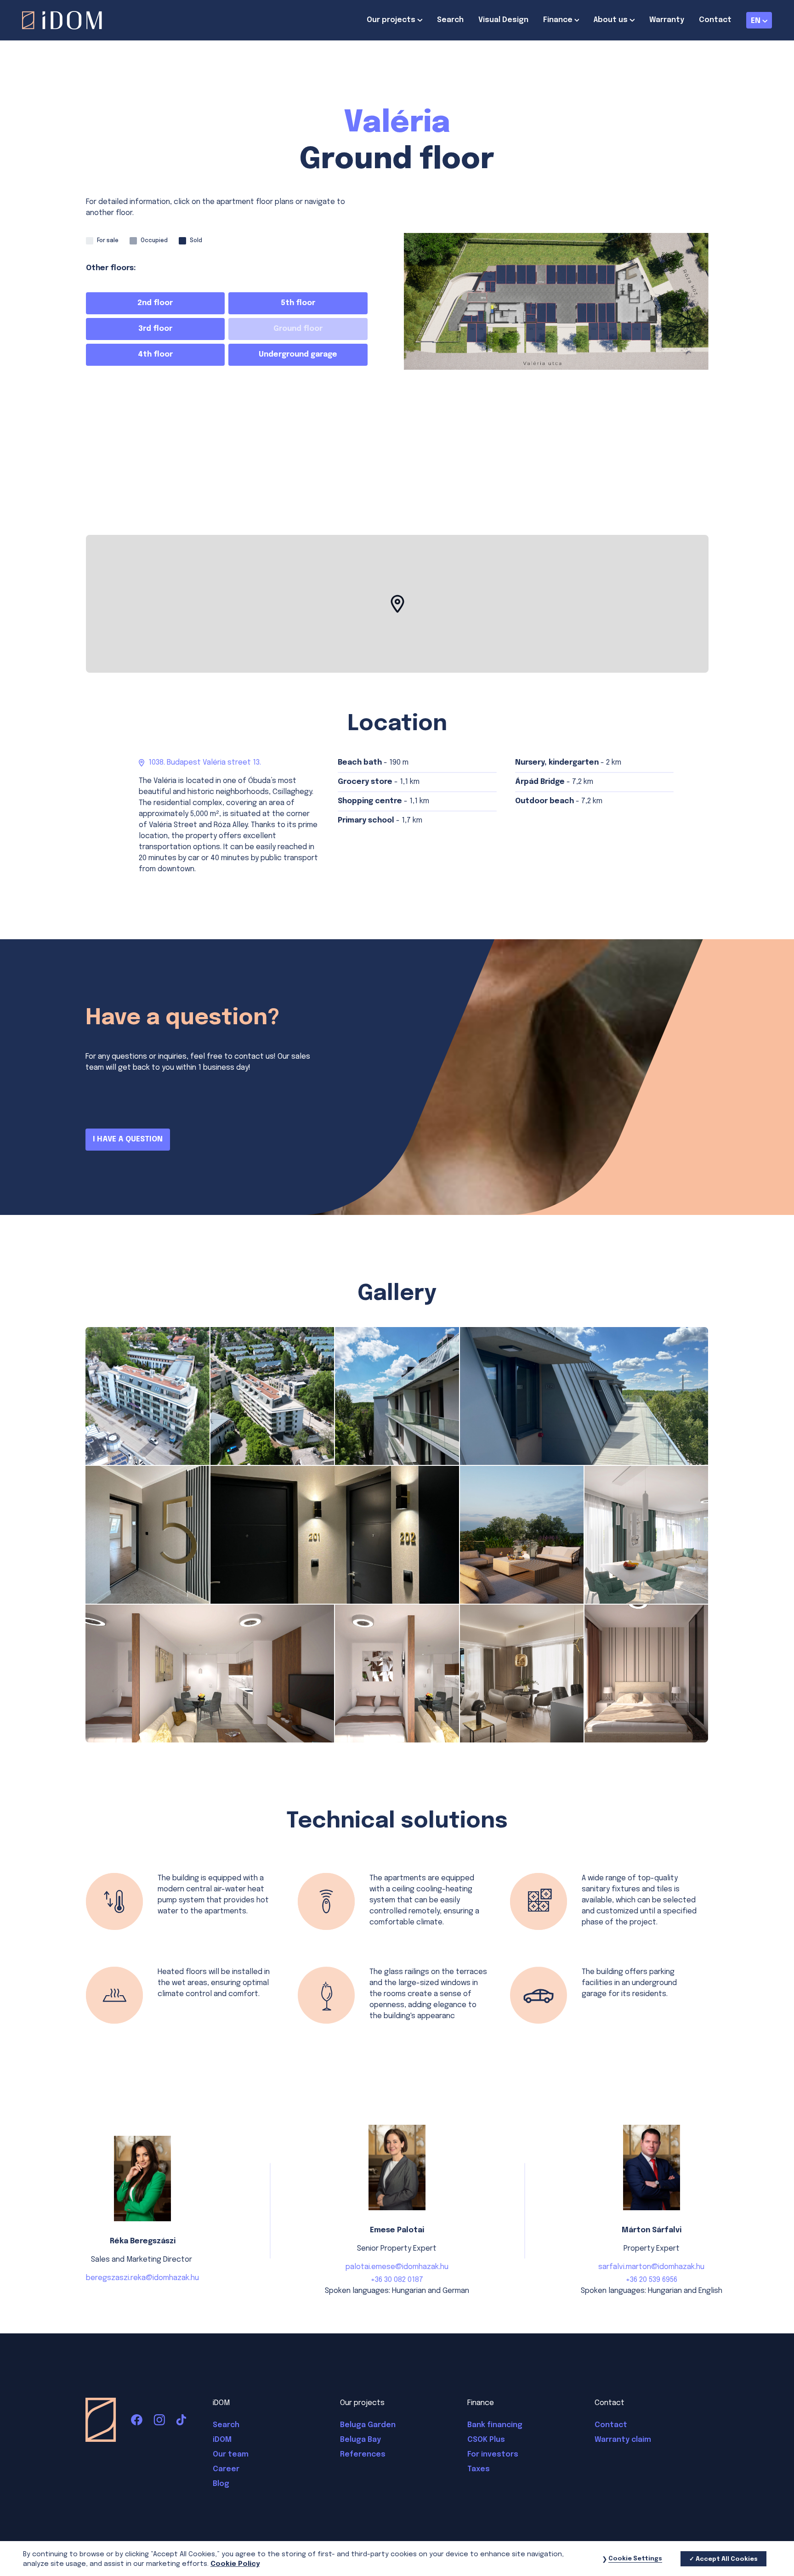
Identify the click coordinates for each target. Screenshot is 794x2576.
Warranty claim (623, 2440)
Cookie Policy (235, 2565)
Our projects (391, 20)
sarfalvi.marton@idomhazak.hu (651, 2267)
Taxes (479, 2469)
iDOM (222, 2440)
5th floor (298, 303)
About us (611, 20)
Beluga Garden (368, 2425)
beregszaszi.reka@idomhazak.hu (142, 2278)
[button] (397, 604)
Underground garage (298, 355)
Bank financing (495, 2425)
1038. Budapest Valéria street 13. (205, 763)
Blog (221, 2484)
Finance (558, 20)
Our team (231, 2454)
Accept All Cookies (727, 2559)
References (363, 2454)
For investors (493, 2454)
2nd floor (155, 303)
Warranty (667, 20)
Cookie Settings (635, 2559)
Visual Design (503, 20)
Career (226, 2469)
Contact (715, 20)
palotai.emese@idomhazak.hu (397, 2267)
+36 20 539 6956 (651, 2280)
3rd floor (155, 329)
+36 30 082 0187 (397, 2280)
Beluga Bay (360, 2440)
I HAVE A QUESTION (128, 1139)
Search (450, 20)
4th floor (155, 355)
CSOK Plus (486, 2440)
